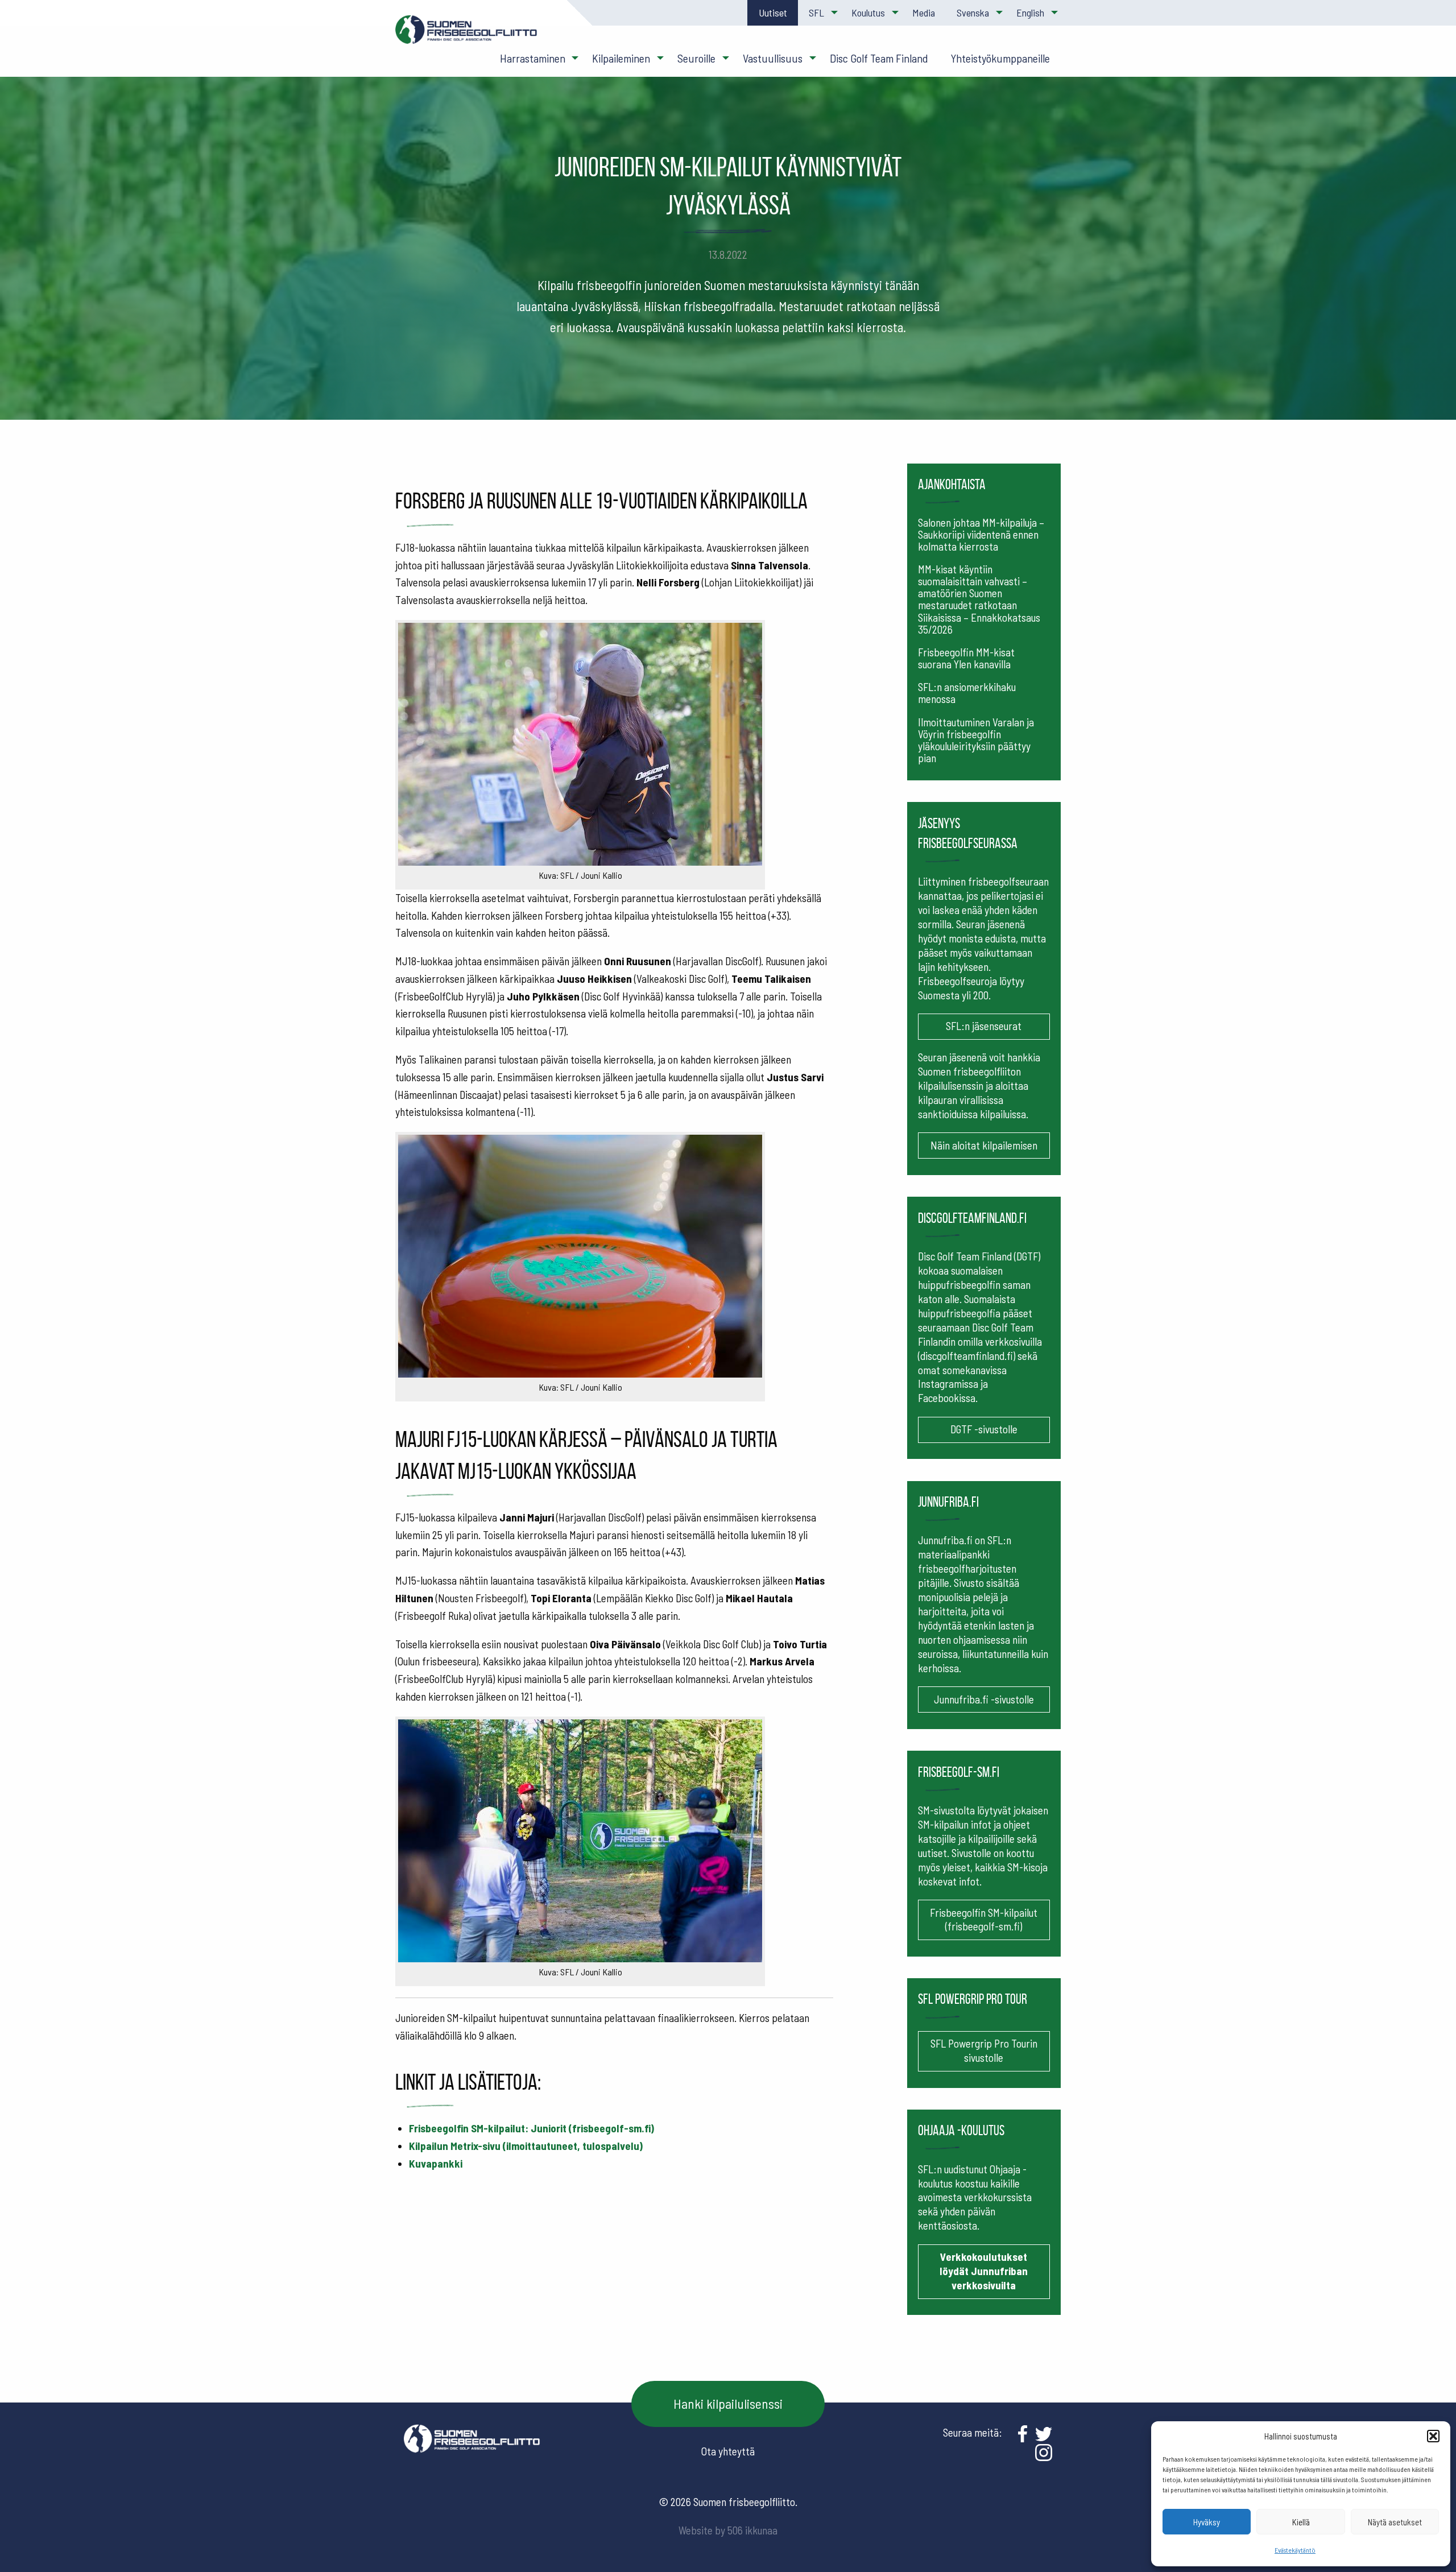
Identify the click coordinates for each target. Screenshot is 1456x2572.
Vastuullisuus (773, 58)
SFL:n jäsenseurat (984, 1026)
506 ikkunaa (752, 2530)
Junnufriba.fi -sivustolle (984, 1699)
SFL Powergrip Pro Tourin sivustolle (984, 2050)
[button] (1433, 2436)
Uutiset (773, 13)
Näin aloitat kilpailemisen (984, 1145)
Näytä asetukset (1395, 2522)
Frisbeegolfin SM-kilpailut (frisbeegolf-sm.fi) (984, 1920)
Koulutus (868, 13)
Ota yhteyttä (728, 2451)
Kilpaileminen (621, 58)
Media (924, 13)
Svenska (973, 13)
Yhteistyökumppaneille (1000, 58)
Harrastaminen (533, 58)
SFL (816, 13)
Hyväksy (1207, 2522)
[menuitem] (772, 13)
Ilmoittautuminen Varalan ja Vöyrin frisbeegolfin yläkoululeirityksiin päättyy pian (976, 740)
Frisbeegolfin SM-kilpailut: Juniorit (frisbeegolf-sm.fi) (531, 2128)
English (1030, 13)
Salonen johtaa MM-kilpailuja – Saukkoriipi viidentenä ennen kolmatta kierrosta (981, 534)
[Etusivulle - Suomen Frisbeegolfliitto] (466, 35)
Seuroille (696, 58)
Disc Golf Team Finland (879, 58)
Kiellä (1301, 2522)
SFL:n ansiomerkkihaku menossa (967, 693)
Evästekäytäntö (1295, 2550)
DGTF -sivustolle (984, 1429)
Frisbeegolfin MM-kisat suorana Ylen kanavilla (966, 658)
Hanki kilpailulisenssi (728, 2403)
